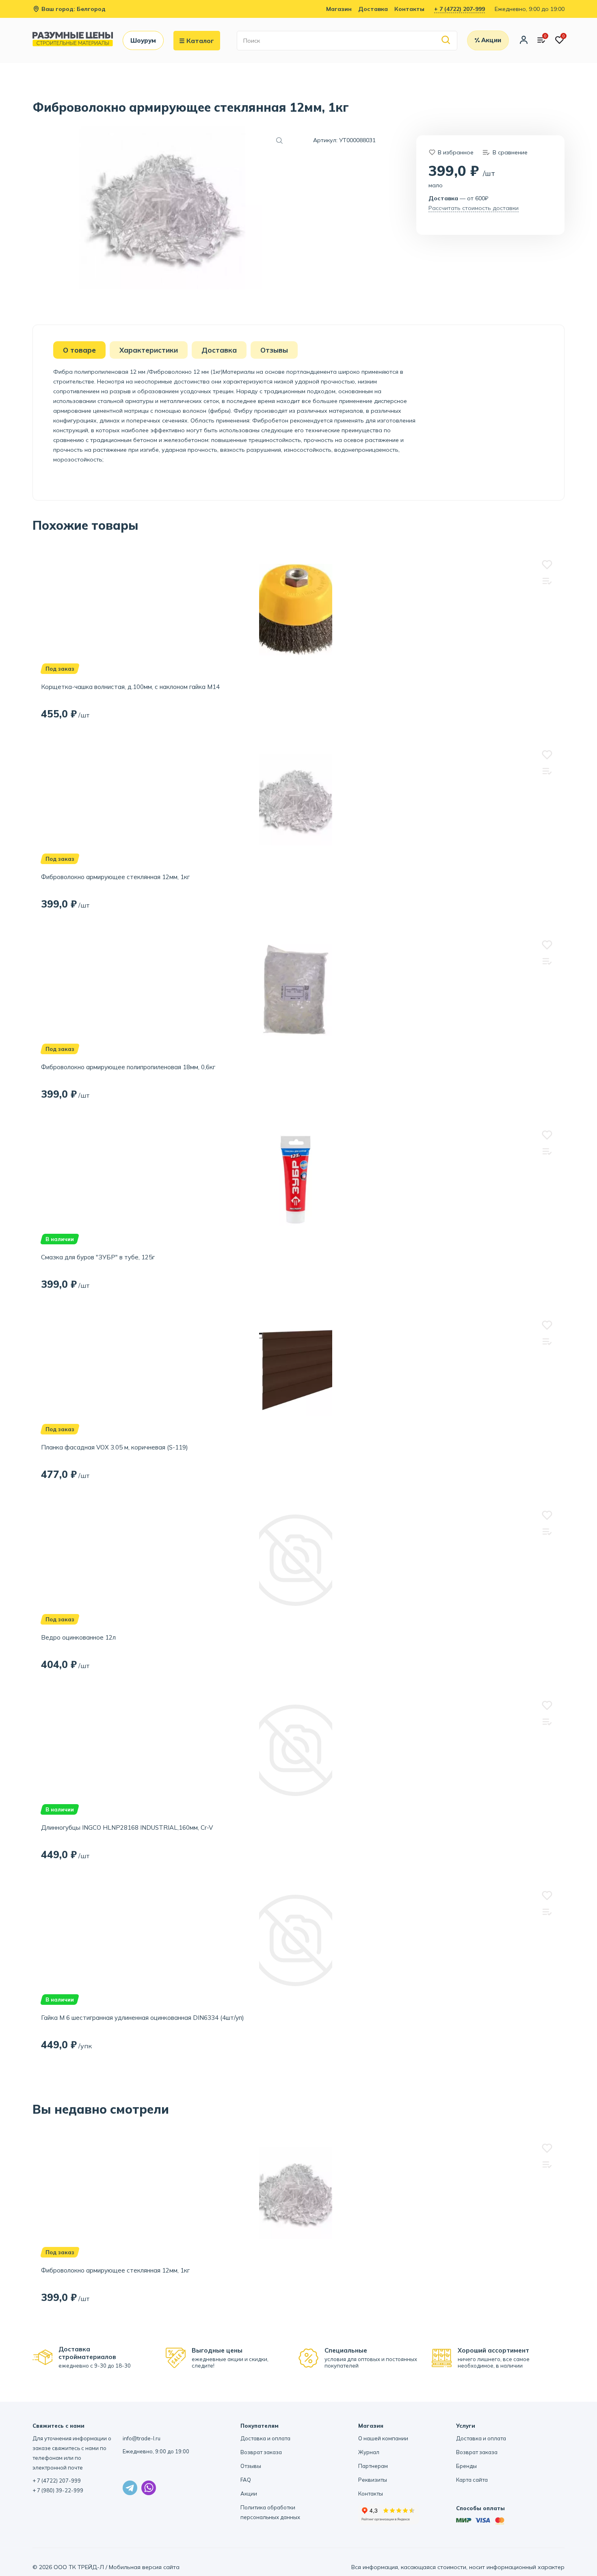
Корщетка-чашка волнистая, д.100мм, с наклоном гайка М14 (130, 687)
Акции (249, 2494)
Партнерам (373, 2466)
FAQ (246, 2480)
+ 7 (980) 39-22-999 (58, 2490)
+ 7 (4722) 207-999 (460, 9)
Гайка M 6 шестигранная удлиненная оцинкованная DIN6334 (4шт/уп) (143, 2018)
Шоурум (143, 40)
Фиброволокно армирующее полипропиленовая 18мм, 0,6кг (128, 1067)
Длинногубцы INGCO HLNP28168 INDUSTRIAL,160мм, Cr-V (127, 1827)
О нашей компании (383, 2438)
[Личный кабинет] (524, 41)
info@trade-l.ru (142, 2438)
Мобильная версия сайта (144, 2567)
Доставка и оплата (265, 2438)
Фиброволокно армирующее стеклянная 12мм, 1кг (115, 877)
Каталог (200, 41)
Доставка (373, 9)
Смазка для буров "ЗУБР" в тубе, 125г (98, 1257)
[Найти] (446, 40)
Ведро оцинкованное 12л (78, 1637)
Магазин (339, 9)
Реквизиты (373, 2480)
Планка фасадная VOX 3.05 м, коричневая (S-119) (115, 1447)
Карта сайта (472, 2480)
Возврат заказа (261, 2452)
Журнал (369, 2452)
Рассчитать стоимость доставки (474, 208)
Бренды (466, 2466)
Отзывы (251, 2466)
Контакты (409, 9)
